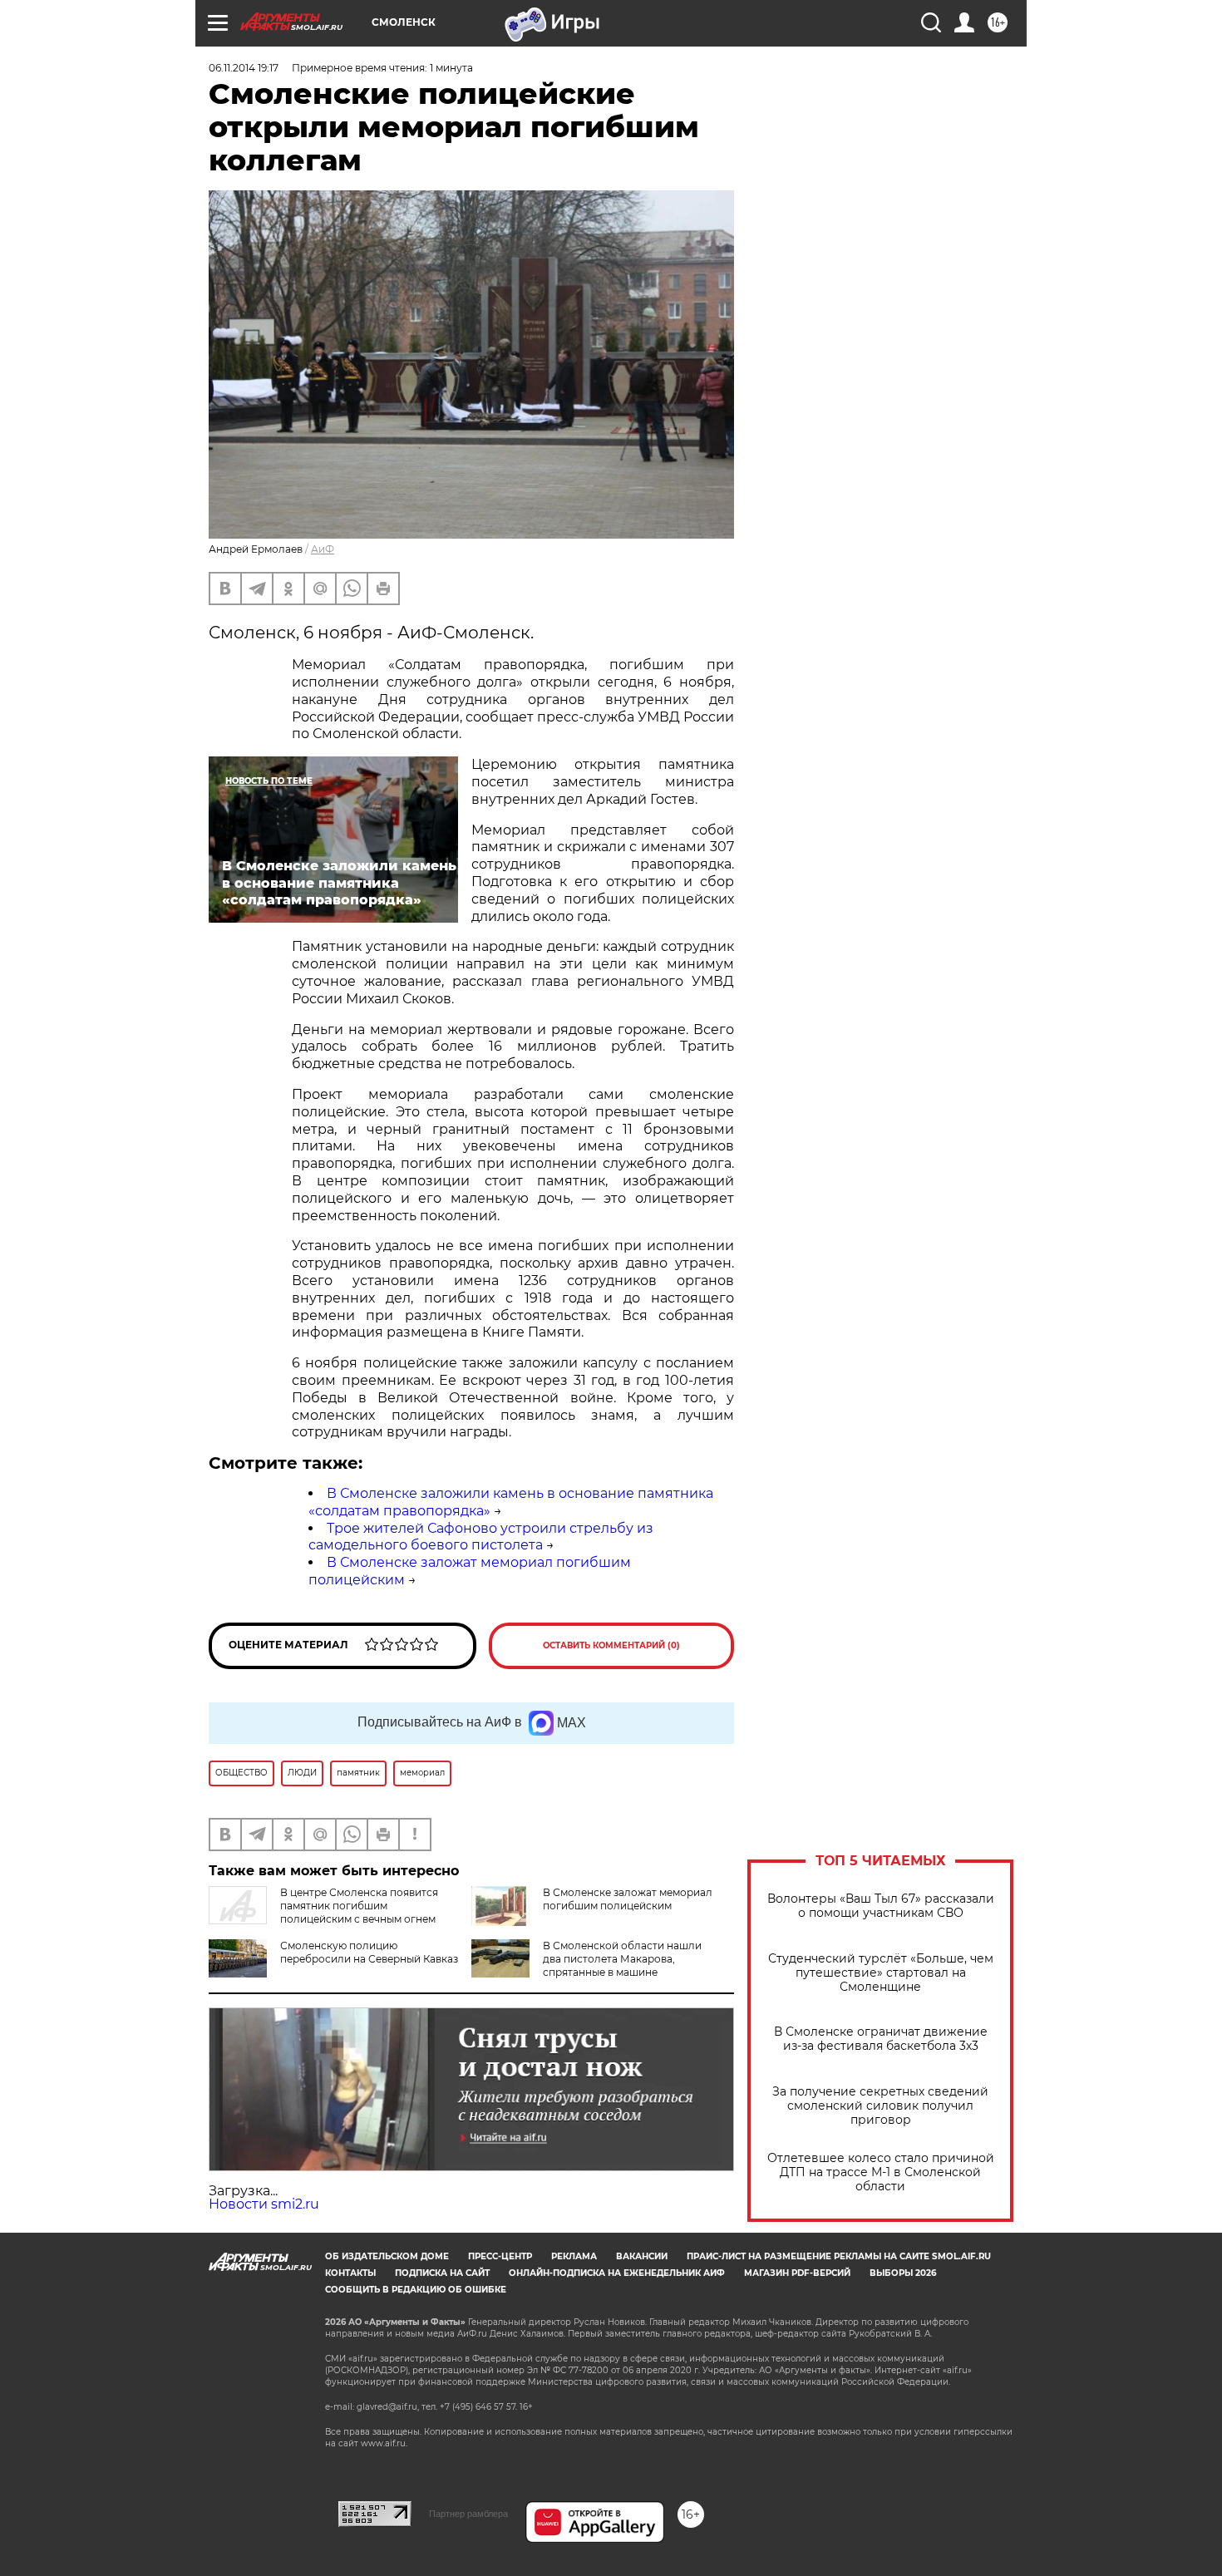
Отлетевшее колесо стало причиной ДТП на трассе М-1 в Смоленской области (881, 2172)
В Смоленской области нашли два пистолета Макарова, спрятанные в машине (622, 1959)
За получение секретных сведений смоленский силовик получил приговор (880, 2106)
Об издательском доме (387, 2256)
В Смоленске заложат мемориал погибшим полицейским (628, 1899)
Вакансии (642, 2256)
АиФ (323, 549)
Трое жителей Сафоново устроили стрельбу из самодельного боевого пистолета (481, 1537)
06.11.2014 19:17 (244, 68)
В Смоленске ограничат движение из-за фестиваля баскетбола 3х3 (881, 2039)
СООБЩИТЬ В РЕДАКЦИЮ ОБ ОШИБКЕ (416, 2290)
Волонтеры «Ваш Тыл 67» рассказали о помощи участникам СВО (881, 1906)
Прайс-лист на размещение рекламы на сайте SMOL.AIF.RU (839, 2256)
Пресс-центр (500, 2256)
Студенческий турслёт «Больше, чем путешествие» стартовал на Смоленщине (881, 1973)
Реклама (574, 2256)
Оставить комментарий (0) (611, 1645)
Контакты (350, 2273)
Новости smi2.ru (264, 2204)
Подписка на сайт (442, 2273)
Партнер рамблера (468, 2514)
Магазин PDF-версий (797, 2273)
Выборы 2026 (903, 2273)
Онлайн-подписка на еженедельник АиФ (617, 2273)
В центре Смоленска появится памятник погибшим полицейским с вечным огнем (359, 1906)
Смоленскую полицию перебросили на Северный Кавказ (369, 1952)
